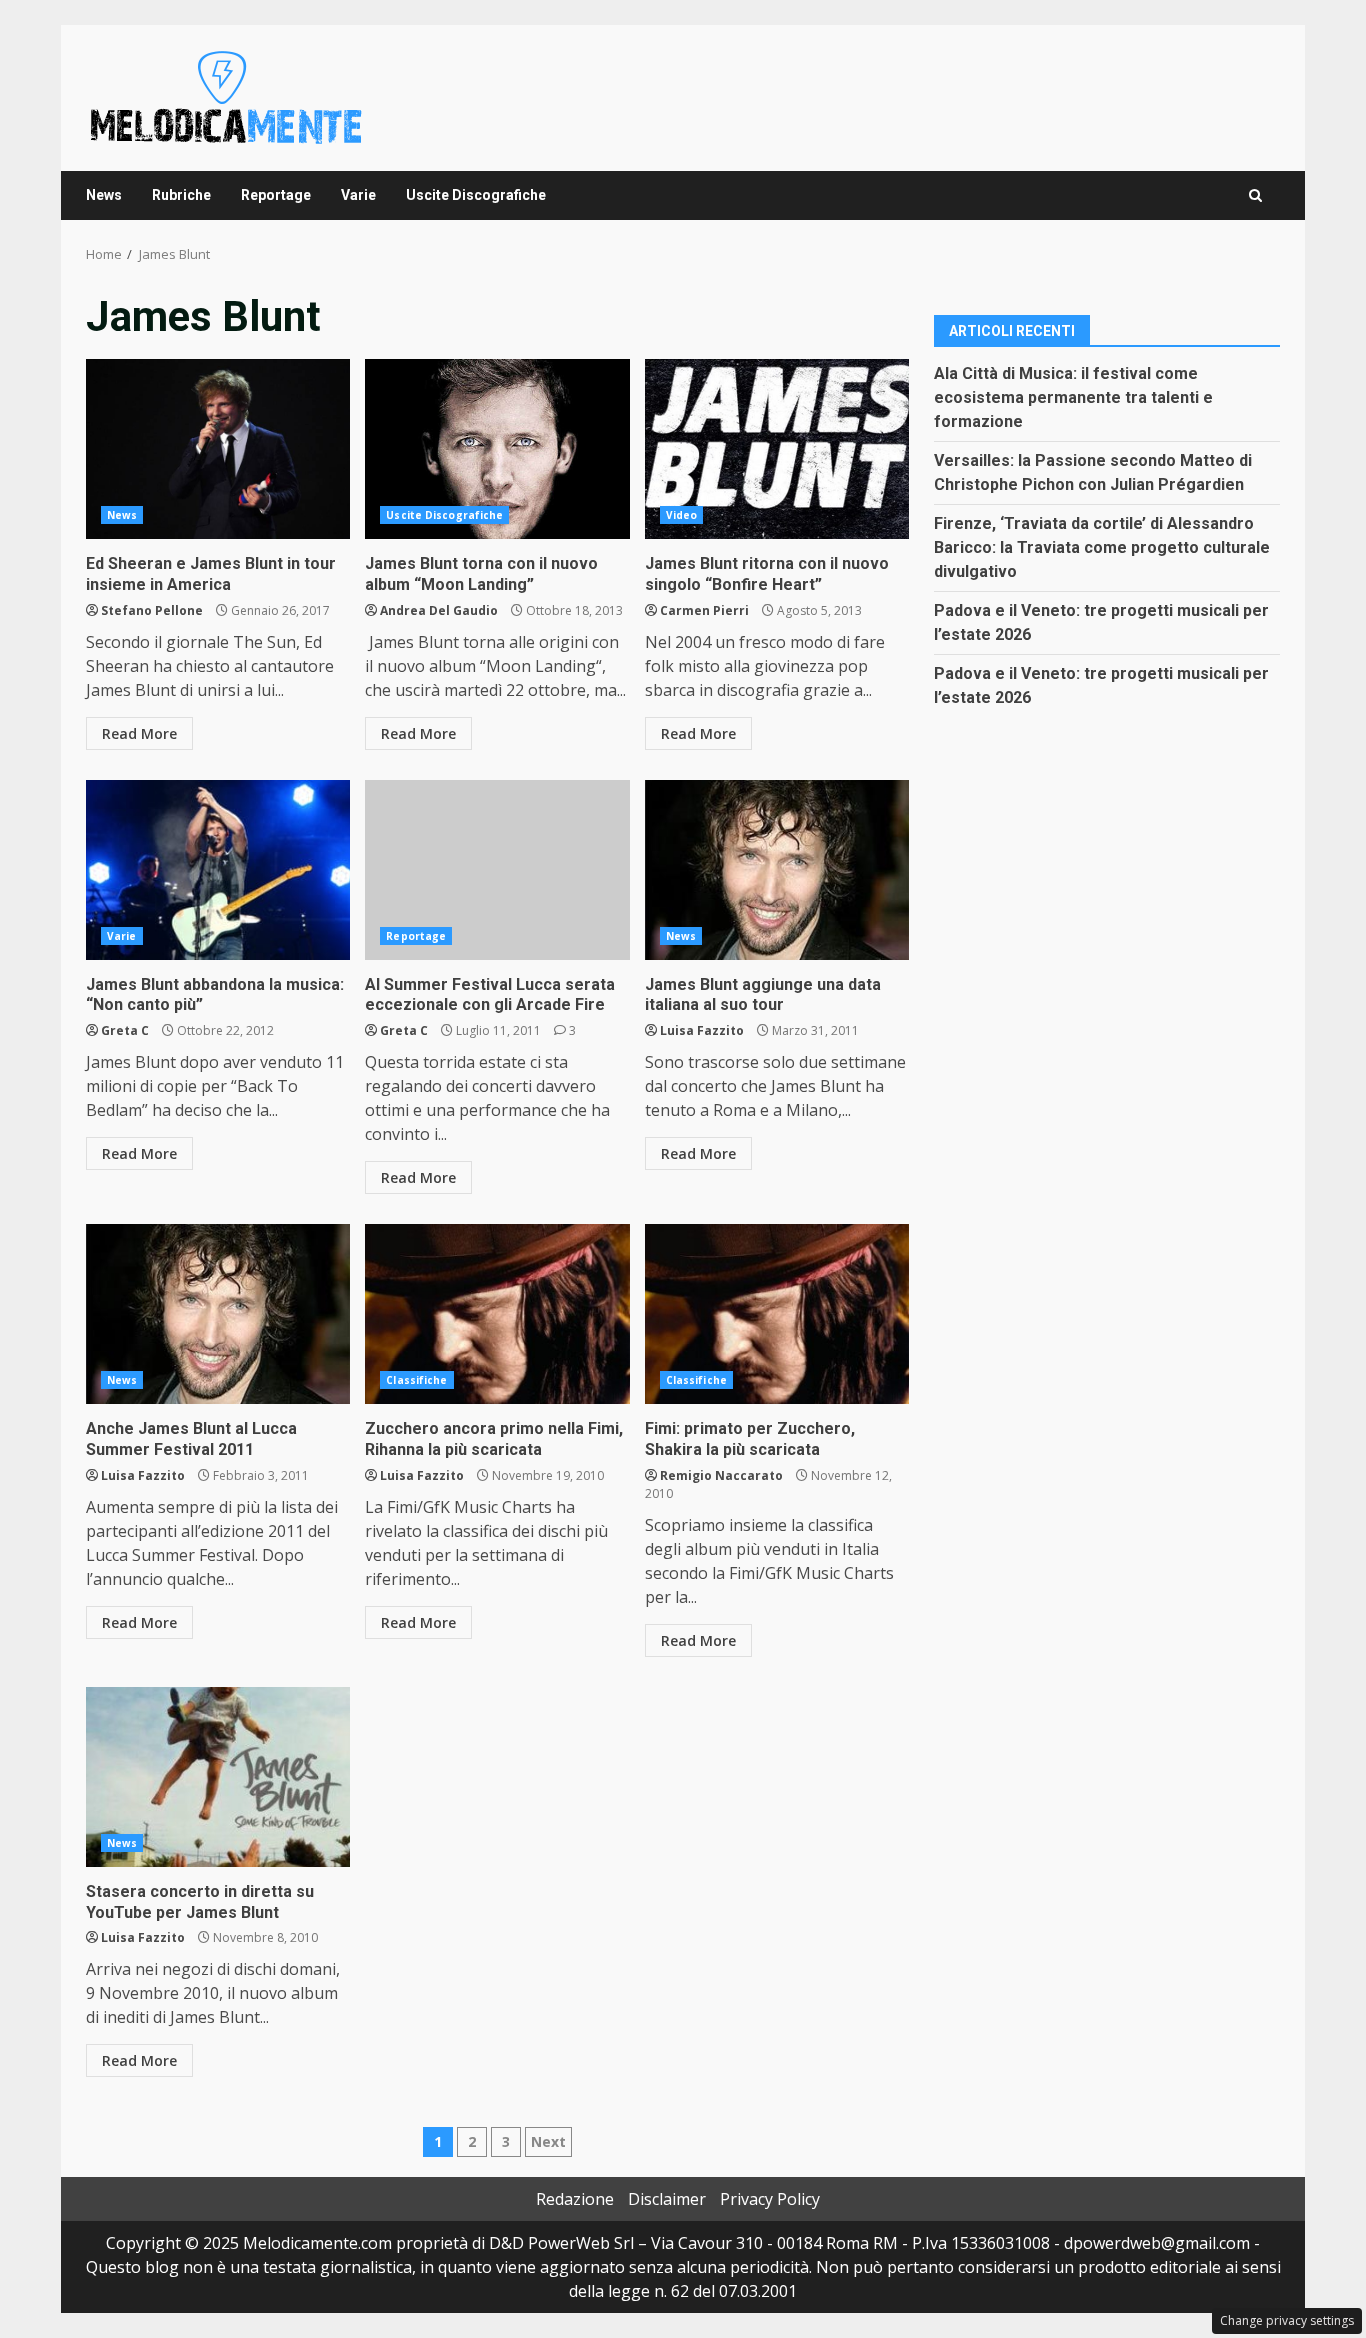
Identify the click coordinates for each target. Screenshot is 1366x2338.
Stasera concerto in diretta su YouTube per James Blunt (218, 1777)
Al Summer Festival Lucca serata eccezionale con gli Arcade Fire (497, 870)
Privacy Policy (770, 2199)
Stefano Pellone (152, 610)
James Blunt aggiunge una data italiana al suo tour (777, 870)
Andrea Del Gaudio (439, 610)
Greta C (125, 1030)
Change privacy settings (1287, 2320)
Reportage (276, 195)
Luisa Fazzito (702, 1030)
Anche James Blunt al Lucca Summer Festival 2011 (218, 1314)
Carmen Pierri (704, 610)
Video (682, 515)
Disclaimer (667, 2199)
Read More (139, 733)
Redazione (575, 2199)
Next (548, 2141)
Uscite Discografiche (476, 195)
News (104, 195)
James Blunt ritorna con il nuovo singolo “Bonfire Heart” (777, 449)
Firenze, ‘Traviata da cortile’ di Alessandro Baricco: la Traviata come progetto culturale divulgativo (1102, 546)
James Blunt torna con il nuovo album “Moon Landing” (497, 449)
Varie (358, 195)
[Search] (1255, 195)
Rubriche (181, 195)
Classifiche (416, 1380)
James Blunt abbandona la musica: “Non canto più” (218, 870)
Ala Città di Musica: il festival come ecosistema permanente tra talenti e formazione (1073, 396)
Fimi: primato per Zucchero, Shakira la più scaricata (777, 1314)
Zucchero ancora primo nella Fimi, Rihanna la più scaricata (497, 1314)
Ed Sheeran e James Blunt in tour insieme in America (218, 449)
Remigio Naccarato (721, 1475)
